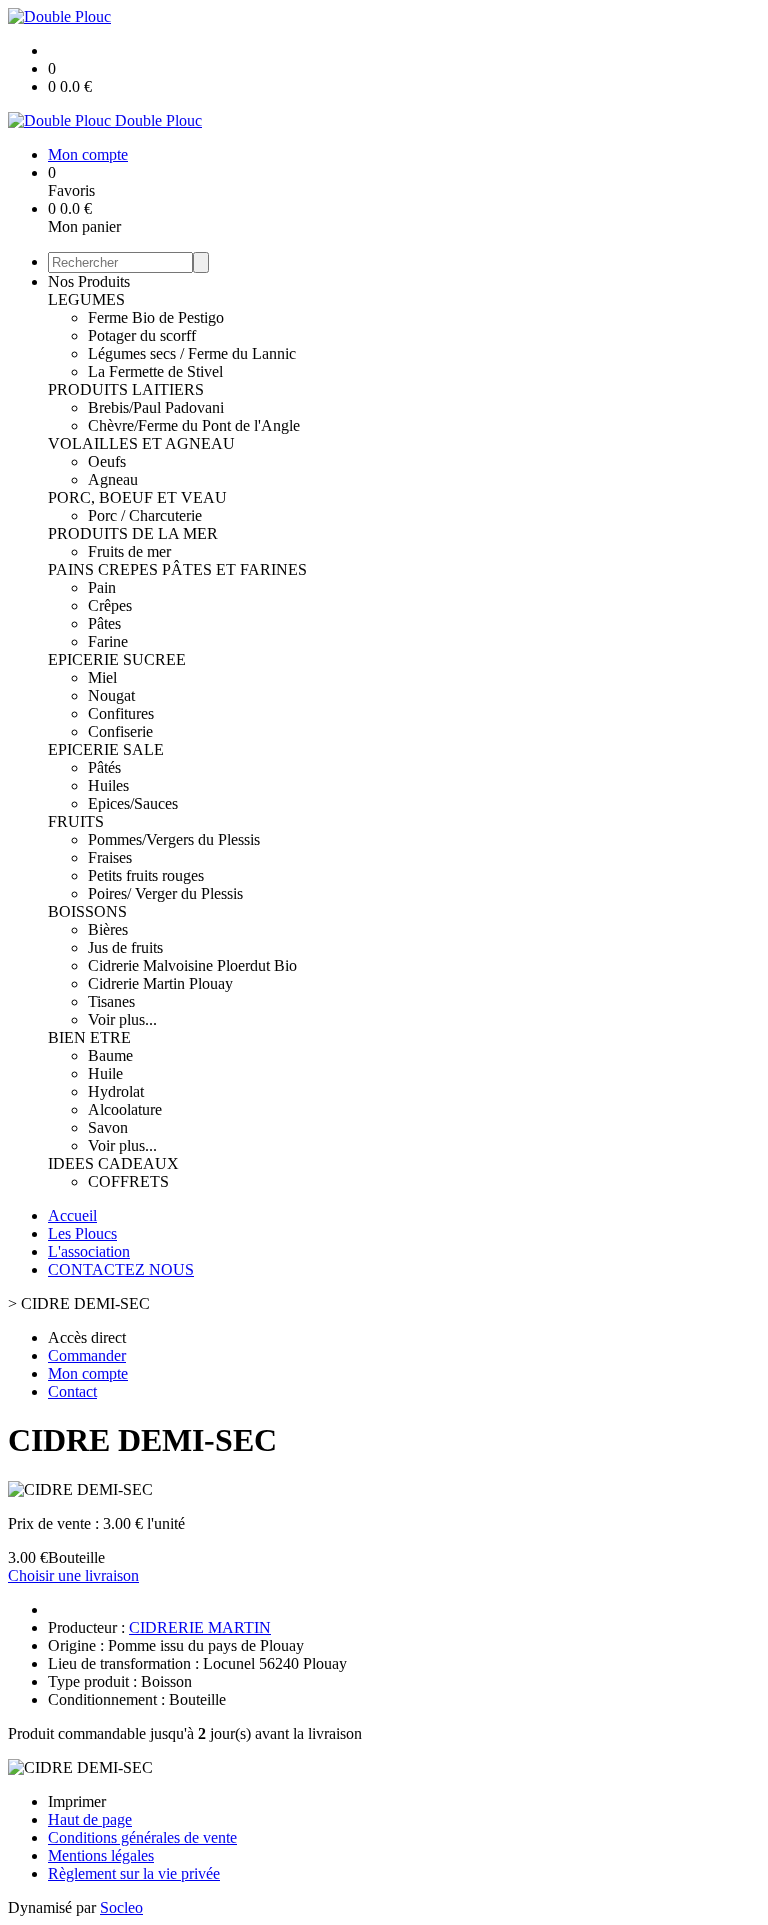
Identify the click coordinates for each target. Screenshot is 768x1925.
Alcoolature (125, 1109)
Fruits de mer (129, 551)
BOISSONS (87, 911)
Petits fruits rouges (146, 875)
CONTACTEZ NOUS (121, 1269)
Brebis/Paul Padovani (156, 407)
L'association (89, 1251)
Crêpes (110, 605)
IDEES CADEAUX (113, 1163)
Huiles (108, 785)
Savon (108, 1127)
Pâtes (104, 623)
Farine (108, 641)
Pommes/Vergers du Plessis (174, 839)
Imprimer (77, 1801)
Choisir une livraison (73, 1575)
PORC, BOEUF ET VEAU (137, 497)
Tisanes (111, 1001)
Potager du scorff (142, 335)
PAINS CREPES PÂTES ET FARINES (177, 569)
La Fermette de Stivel (155, 371)
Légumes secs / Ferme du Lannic (192, 353)
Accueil (72, 1215)
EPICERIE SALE (106, 749)
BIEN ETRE (89, 1037)
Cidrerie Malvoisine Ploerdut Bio (192, 965)
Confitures (121, 713)
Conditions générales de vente (142, 1837)
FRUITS (76, 821)
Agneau (113, 479)
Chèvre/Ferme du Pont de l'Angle (194, 425)
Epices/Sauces (133, 803)
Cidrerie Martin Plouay (160, 983)
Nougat (111, 695)
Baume (110, 1055)
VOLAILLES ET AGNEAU (141, 443)
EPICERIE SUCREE (117, 659)
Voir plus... (122, 1019)
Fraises (110, 857)
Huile (105, 1073)
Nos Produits (89, 281)
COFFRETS (128, 1181)
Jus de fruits (125, 947)
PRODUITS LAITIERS (126, 389)
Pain (102, 587)
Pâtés (104, 767)
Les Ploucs (82, 1233)
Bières (108, 929)
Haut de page (90, 1819)
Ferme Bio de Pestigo (156, 317)
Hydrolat (116, 1091)
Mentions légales (101, 1855)
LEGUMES (86, 299)
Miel (102, 677)
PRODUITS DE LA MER (133, 533)
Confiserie (120, 731)
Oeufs (107, 461)
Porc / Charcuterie (145, 515)
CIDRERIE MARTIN (200, 1627)
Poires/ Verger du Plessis (165, 893)
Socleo (121, 1907)
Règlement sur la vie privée (134, 1873)
